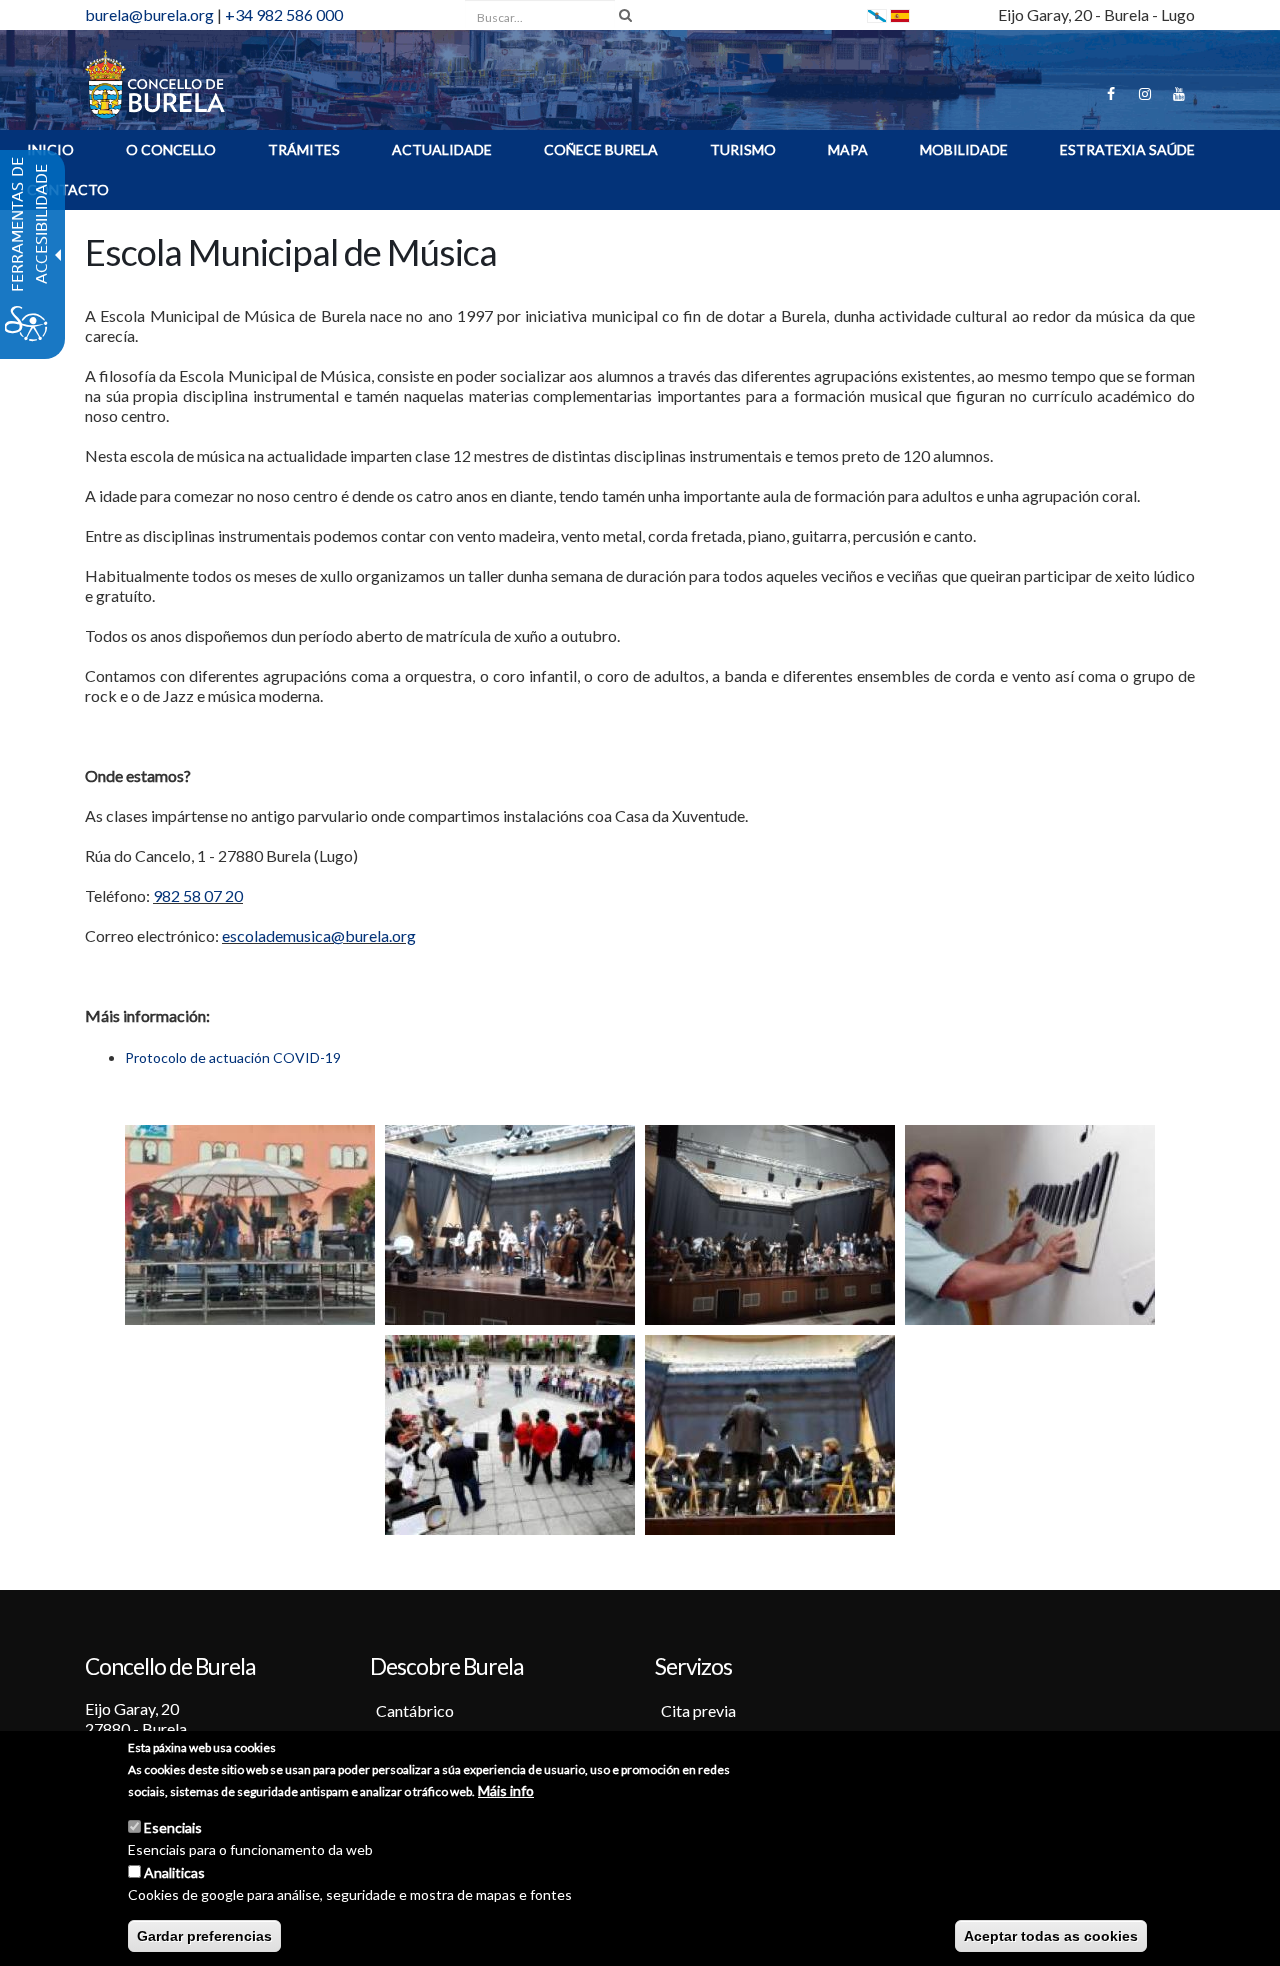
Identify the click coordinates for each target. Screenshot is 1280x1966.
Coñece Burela (601, 149)
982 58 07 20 (198, 895)
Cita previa (698, 1710)
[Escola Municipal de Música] (250, 1223)
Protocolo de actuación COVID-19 (233, 1057)
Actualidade (442, 149)
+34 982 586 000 (284, 14)
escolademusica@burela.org (319, 935)
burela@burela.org (149, 14)
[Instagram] (1145, 94)
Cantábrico (415, 1710)
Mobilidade (964, 149)
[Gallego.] (877, 14)
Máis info (506, 1790)
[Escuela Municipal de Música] (900, 14)
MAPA (848, 149)
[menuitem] (171, 152)
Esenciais (173, 1827)
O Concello (171, 149)
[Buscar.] (625, 15)
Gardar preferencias (204, 1936)
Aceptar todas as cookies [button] (1051, 1936)
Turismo (743, 149)
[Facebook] (1111, 94)
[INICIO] (155, 82)
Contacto (68, 189)
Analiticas (174, 1872)
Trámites (304, 149)
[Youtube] (1179, 94)
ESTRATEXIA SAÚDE (1127, 149)
